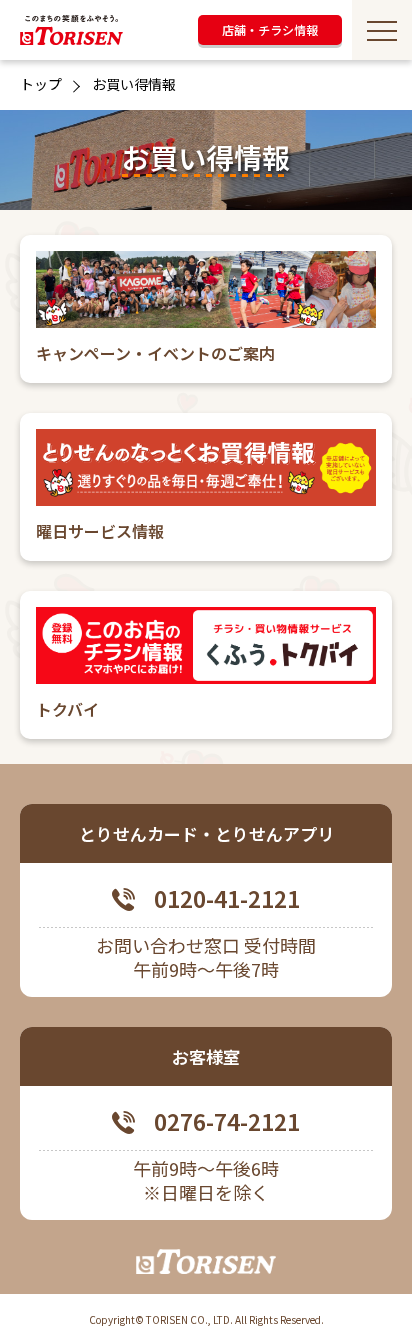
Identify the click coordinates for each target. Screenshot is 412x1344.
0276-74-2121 (227, 1122)
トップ (41, 84)
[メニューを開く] (382, 30)
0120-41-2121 (227, 899)
